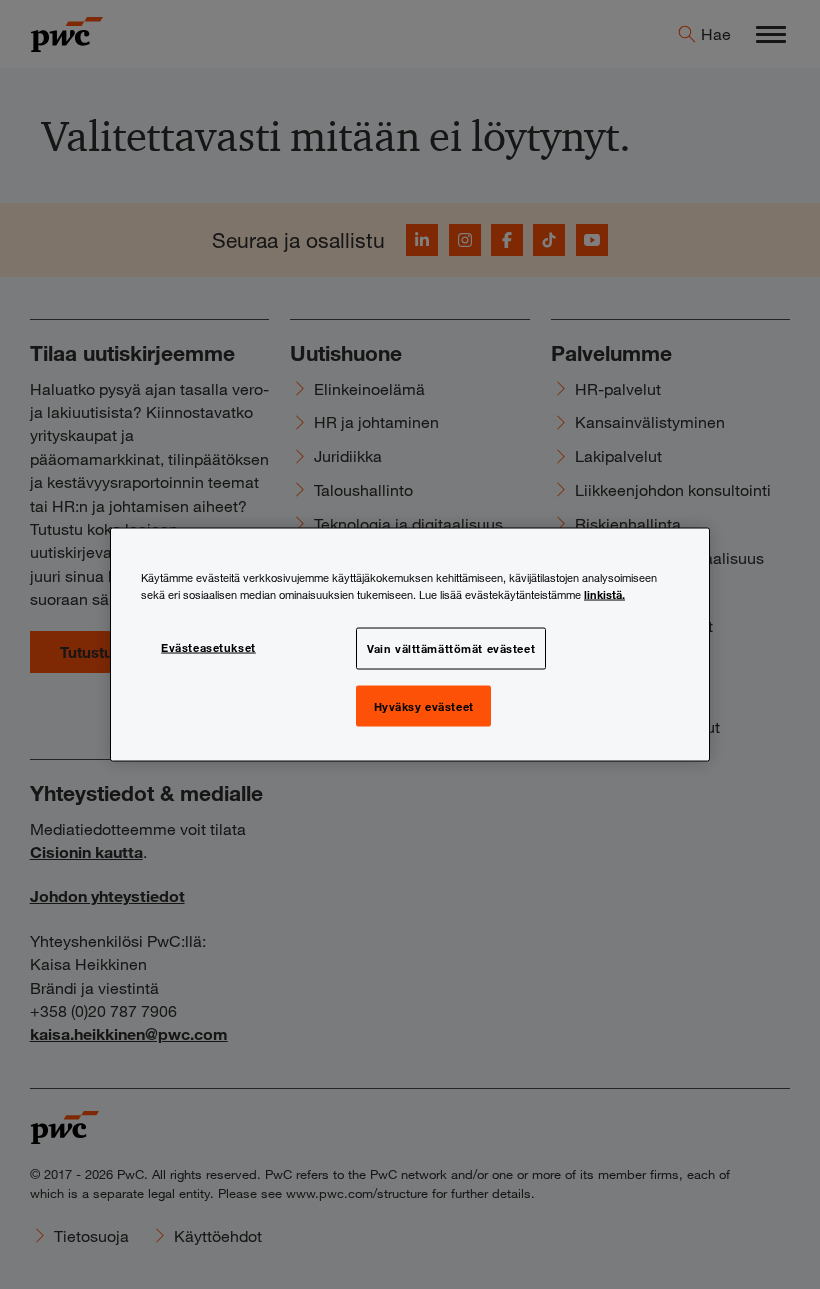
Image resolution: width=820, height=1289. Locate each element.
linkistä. (604, 593)
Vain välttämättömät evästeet (451, 647)
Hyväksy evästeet (424, 705)
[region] (410, 644)
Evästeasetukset (208, 646)
